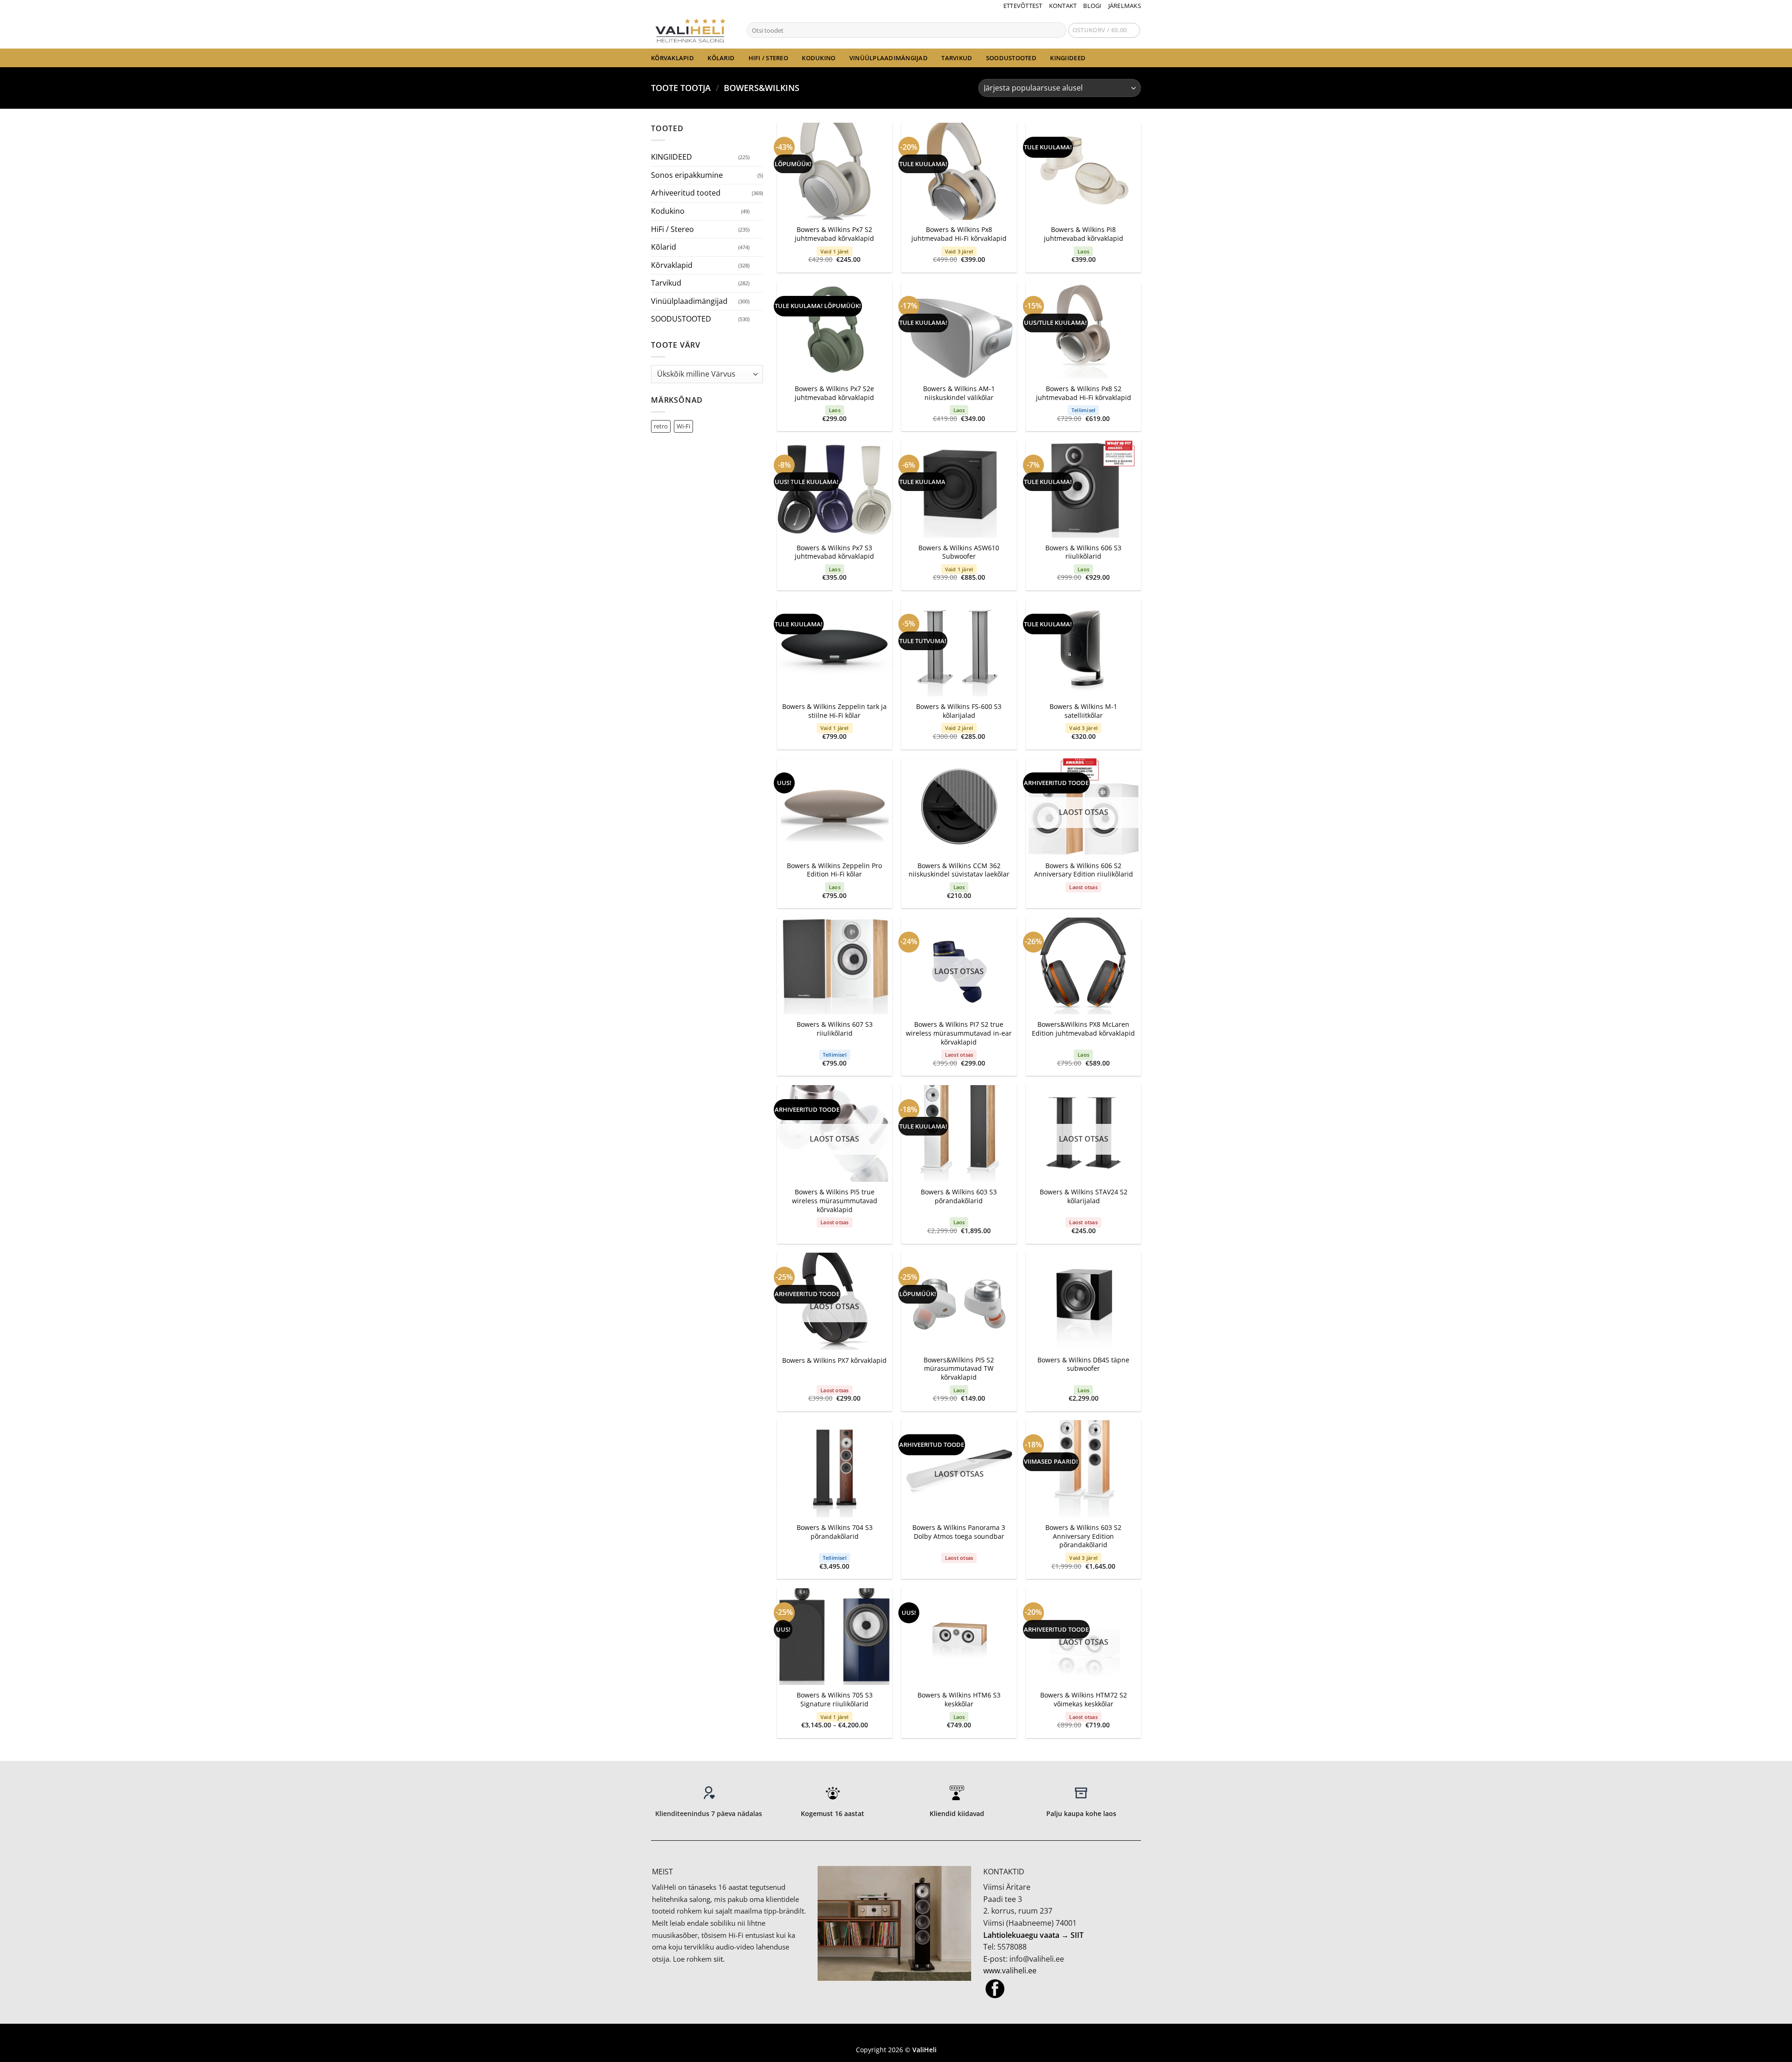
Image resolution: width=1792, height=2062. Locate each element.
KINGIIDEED (1068, 58)
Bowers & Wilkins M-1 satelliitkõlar (1083, 711)
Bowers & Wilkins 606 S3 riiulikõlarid (1083, 552)
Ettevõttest (1023, 6)
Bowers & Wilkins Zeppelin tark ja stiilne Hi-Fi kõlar (834, 711)
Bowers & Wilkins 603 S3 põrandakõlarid (959, 1196)
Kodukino (819, 58)
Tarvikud (957, 58)
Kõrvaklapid (672, 58)
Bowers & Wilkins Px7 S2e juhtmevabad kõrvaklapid (834, 393)
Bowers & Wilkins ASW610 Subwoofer (959, 552)
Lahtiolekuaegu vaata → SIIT (1033, 1935)
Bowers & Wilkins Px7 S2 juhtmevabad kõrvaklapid (834, 234)
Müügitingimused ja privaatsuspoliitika (896, 2036)
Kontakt (1063, 6)
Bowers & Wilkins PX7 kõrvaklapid (834, 1361)
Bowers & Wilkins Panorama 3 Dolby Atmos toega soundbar (959, 1532)
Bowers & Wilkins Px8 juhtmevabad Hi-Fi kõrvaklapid (959, 234)
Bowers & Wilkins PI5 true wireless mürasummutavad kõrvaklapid (835, 1201)
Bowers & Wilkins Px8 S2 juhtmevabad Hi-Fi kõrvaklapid (1084, 393)
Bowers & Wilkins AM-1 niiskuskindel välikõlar (959, 393)
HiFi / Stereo (768, 58)
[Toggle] (757, 157)
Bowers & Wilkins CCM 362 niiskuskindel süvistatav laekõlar (959, 870)
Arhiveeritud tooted (686, 193)
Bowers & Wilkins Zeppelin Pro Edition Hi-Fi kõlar (834, 870)
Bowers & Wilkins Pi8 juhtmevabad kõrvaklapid (1084, 234)
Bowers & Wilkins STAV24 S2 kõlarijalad (1084, 1196)
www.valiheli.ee (1010, 1971)
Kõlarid (721, 58)
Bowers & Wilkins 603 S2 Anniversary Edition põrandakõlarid (1083, 1536)
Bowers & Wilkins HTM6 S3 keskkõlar (959, 1700)
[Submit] (1058, 30)
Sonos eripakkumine (687, 175)
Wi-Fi (683, 426)
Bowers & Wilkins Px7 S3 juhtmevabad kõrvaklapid (834, 552)
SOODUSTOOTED (1011, 58)
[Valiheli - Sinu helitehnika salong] (692, 30)
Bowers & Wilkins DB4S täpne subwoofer (1083, 1364)
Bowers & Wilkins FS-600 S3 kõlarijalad (959, 711)
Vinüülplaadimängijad (889, 58)
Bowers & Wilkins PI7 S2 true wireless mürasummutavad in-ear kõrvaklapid (959, 1033)
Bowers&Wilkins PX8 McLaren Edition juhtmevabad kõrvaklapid (1083, 1029)
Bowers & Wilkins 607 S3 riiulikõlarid (835, 1029)
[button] (1104, 30)
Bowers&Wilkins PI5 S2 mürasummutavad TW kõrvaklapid (959, 1369)
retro (661, 426)
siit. (719, 1959)
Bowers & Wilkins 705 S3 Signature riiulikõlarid (835, 1700)
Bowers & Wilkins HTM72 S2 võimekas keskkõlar (1084, 1700)
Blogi (1092, 6)
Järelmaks (1125, 6)
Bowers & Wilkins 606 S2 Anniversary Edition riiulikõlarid (1084, 870)
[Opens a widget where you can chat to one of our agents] (1757, 2046)
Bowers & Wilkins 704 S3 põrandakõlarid (835, 1532)
